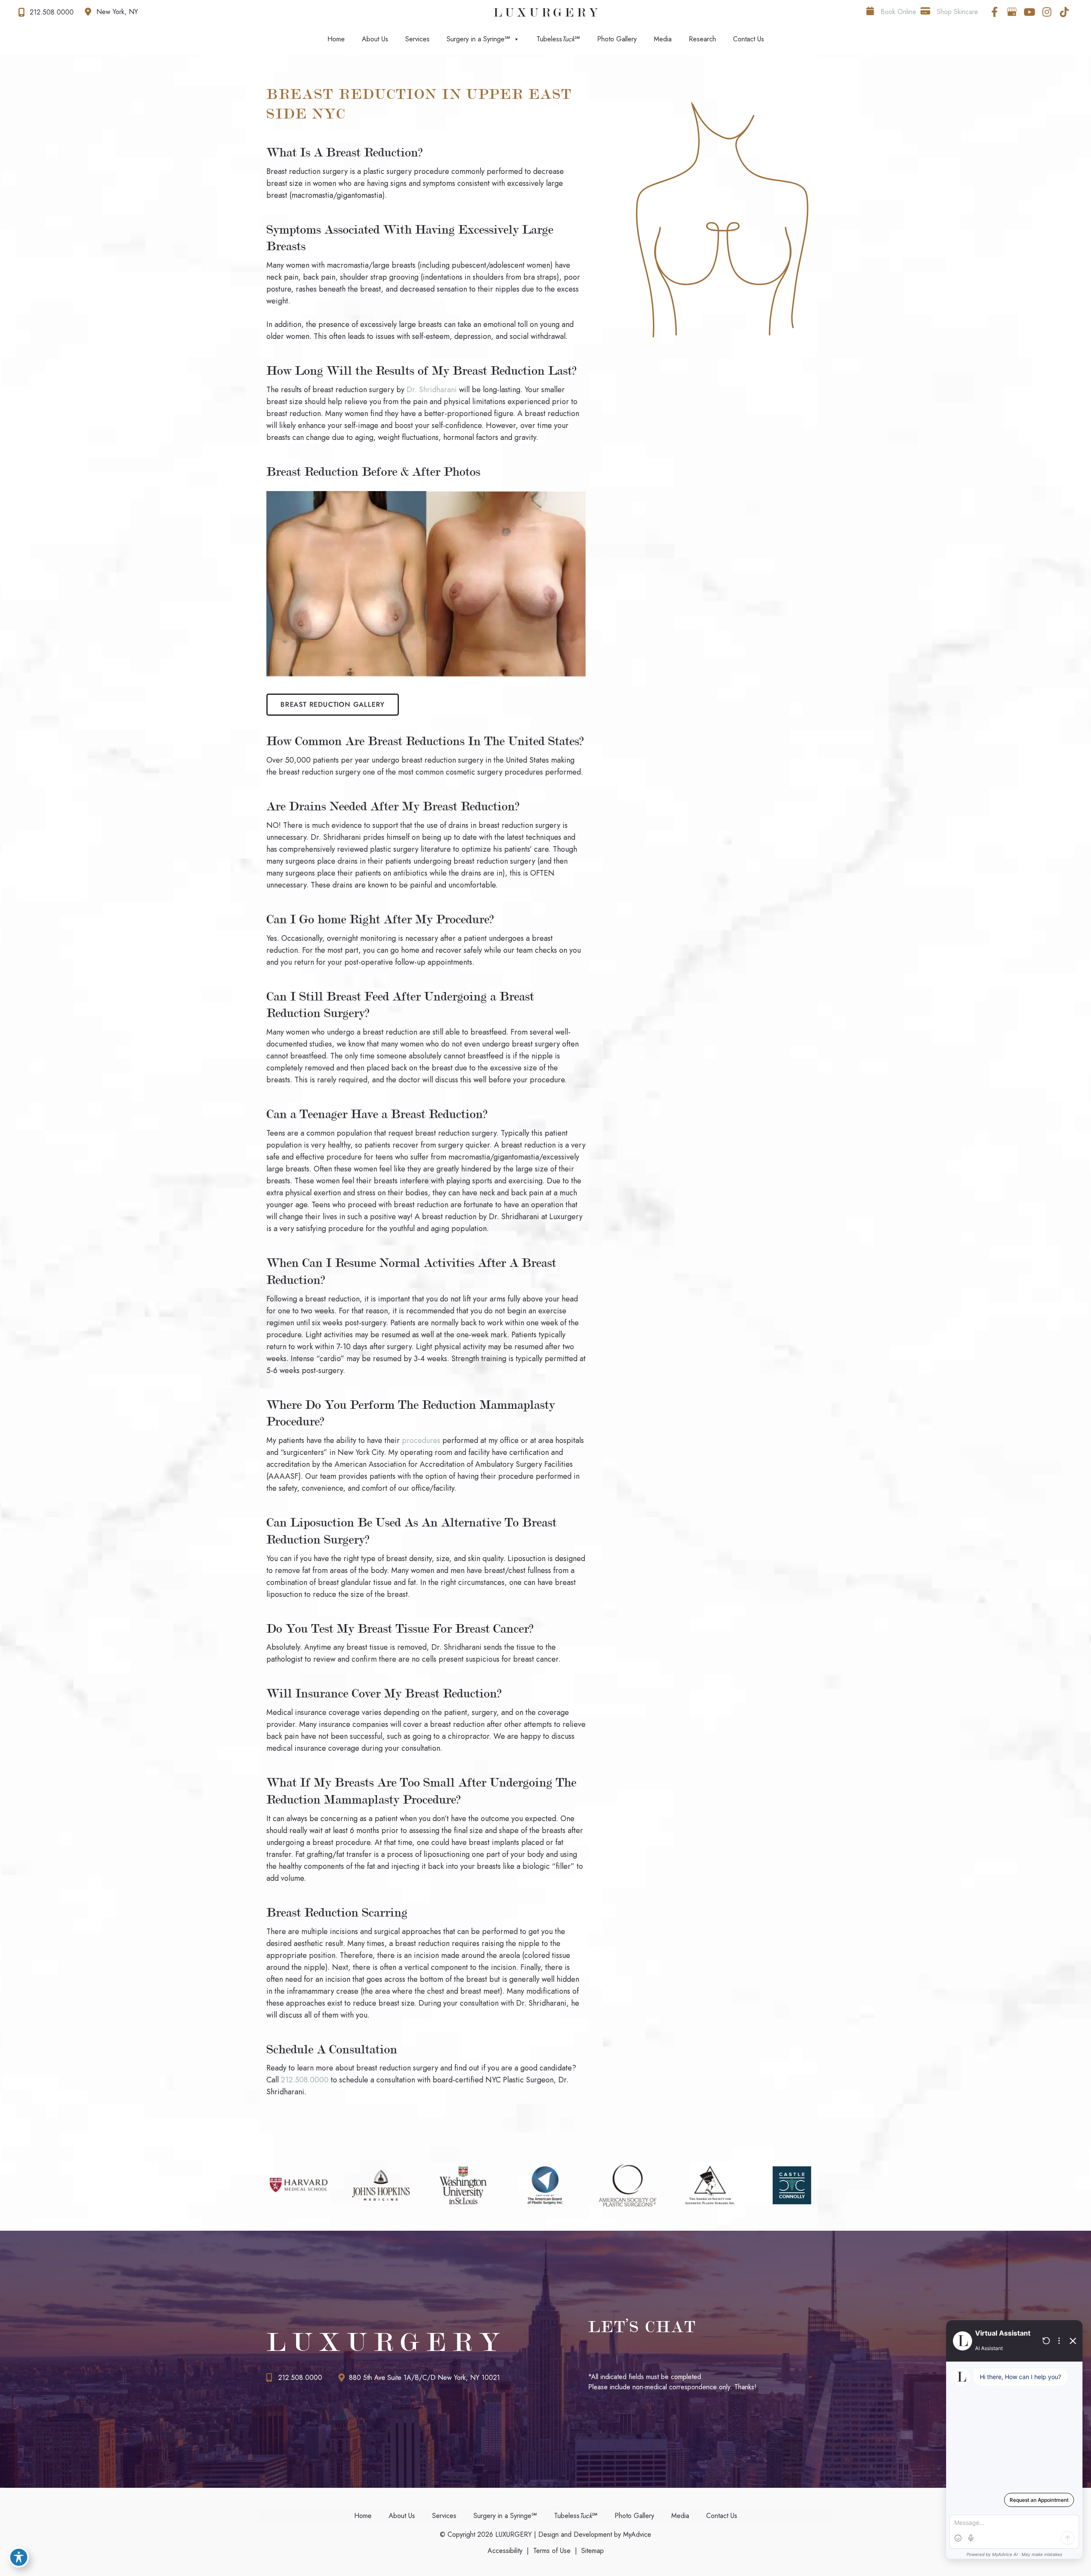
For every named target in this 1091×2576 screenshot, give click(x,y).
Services (417, 39)
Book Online (897, 12)
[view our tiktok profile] (1064, 12)
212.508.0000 (305, 2080)
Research (702, 39)
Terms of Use (552, 2551)
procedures (421, 1440)
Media (663, 39)
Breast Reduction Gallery (333, 704)
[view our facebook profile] (994, 12)
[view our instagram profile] (1047, 12)
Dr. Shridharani (432, 390)
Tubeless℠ (558, 39)
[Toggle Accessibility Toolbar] (19, 2557)
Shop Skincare (956, 12)
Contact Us (749, 39)
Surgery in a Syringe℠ (478, 39)
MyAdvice (636, 2534)
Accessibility (505, 2551)
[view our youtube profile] (1029, 12)
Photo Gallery (617, 39)
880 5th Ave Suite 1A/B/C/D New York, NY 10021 (424, 2378)
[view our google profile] (1012, 12)
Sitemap (593, 2551)
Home (336, 39)
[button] (333, 704)
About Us (375, 39)
